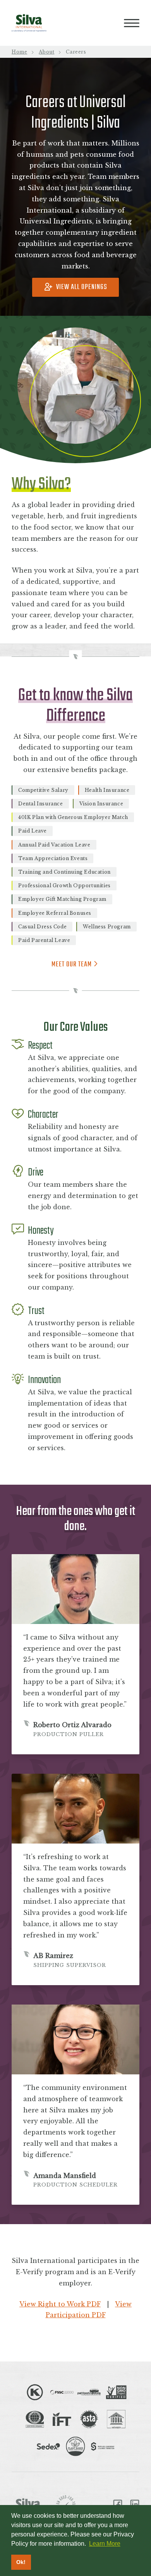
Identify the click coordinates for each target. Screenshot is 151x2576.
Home (19, 52)
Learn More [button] (105, 2544)
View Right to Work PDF (60, 2304)
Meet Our (72, 965)
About (46, 52)
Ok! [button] (21, 2562)
